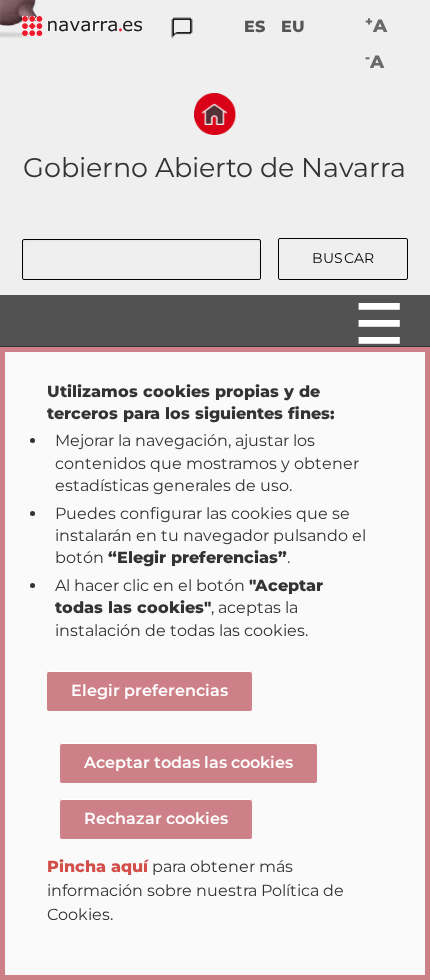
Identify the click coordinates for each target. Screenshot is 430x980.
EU (293, 26)
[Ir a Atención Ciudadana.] (182, 28)
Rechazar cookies (156, 818)
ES (254, 26)
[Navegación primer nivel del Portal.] (82, 27)
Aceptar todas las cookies (188, 762)
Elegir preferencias (149, 690)
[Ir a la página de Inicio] (215, 114)
